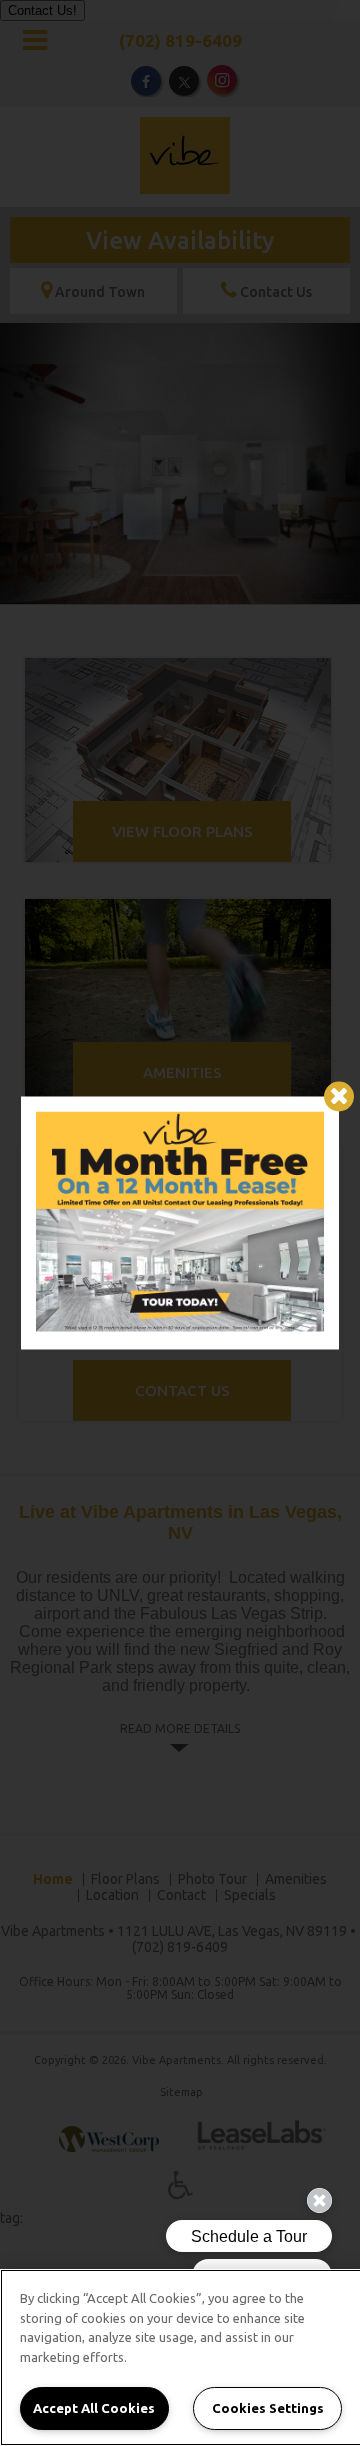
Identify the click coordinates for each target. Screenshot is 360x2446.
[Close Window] (339, 1096)
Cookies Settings (268, 2408)
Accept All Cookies (94, 2408)
